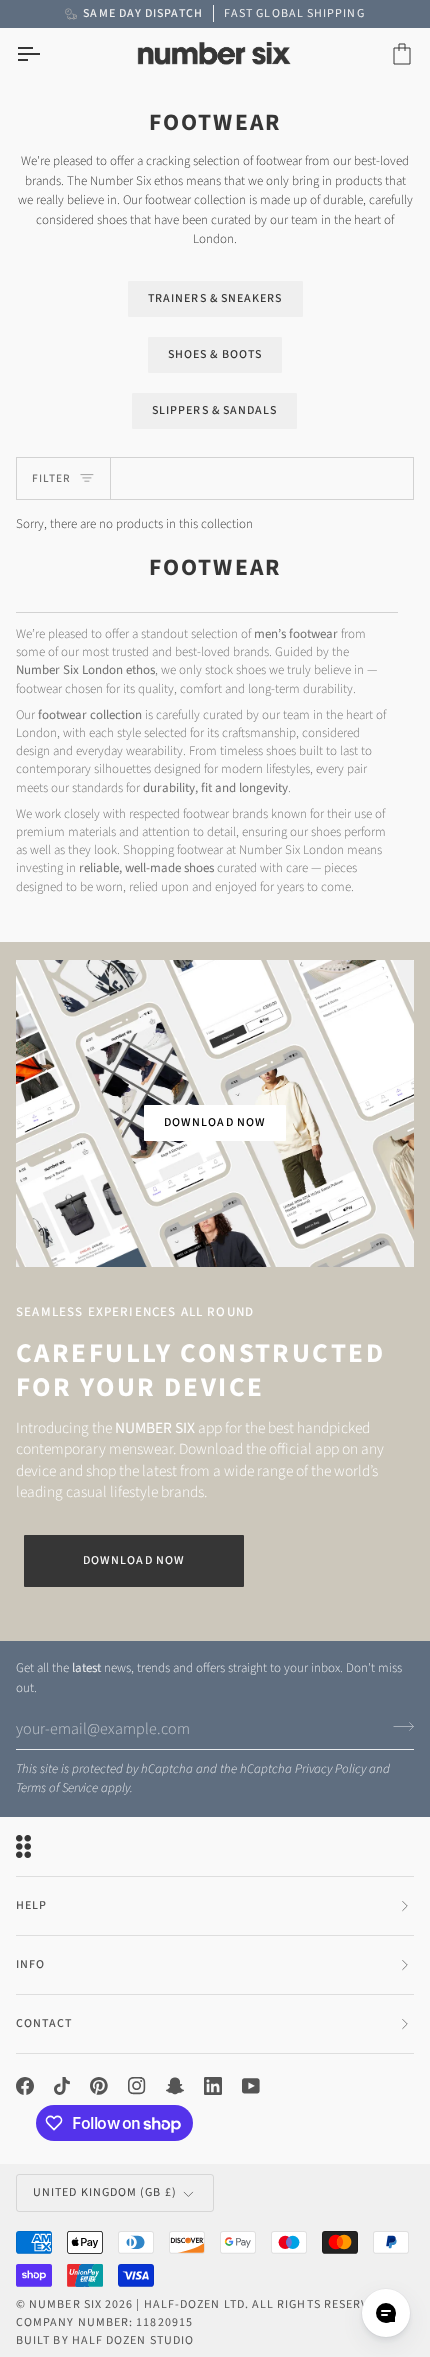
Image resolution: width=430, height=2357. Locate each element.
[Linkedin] (213, 2086)
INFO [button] (30, 1964)
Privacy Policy (330, 1769)
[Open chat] (386, 2313)
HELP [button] (31, 1905)
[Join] (397, 1726)
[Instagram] (137, 2086)
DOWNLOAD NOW (215, 1122)
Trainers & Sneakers (215, 298)
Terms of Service (57, 1788)
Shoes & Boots (215, 354)
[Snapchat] (175, 2086)
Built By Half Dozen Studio (105, 2340)
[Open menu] (46, 54)
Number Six (65, 2304)
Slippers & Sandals (214, 410)
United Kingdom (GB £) (105, 2192)
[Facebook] (25, 2086)
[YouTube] (251, 2086)
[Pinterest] (99, 2086)
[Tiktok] (62, 2086)
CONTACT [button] (44, 2023)
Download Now (134, 1560)
